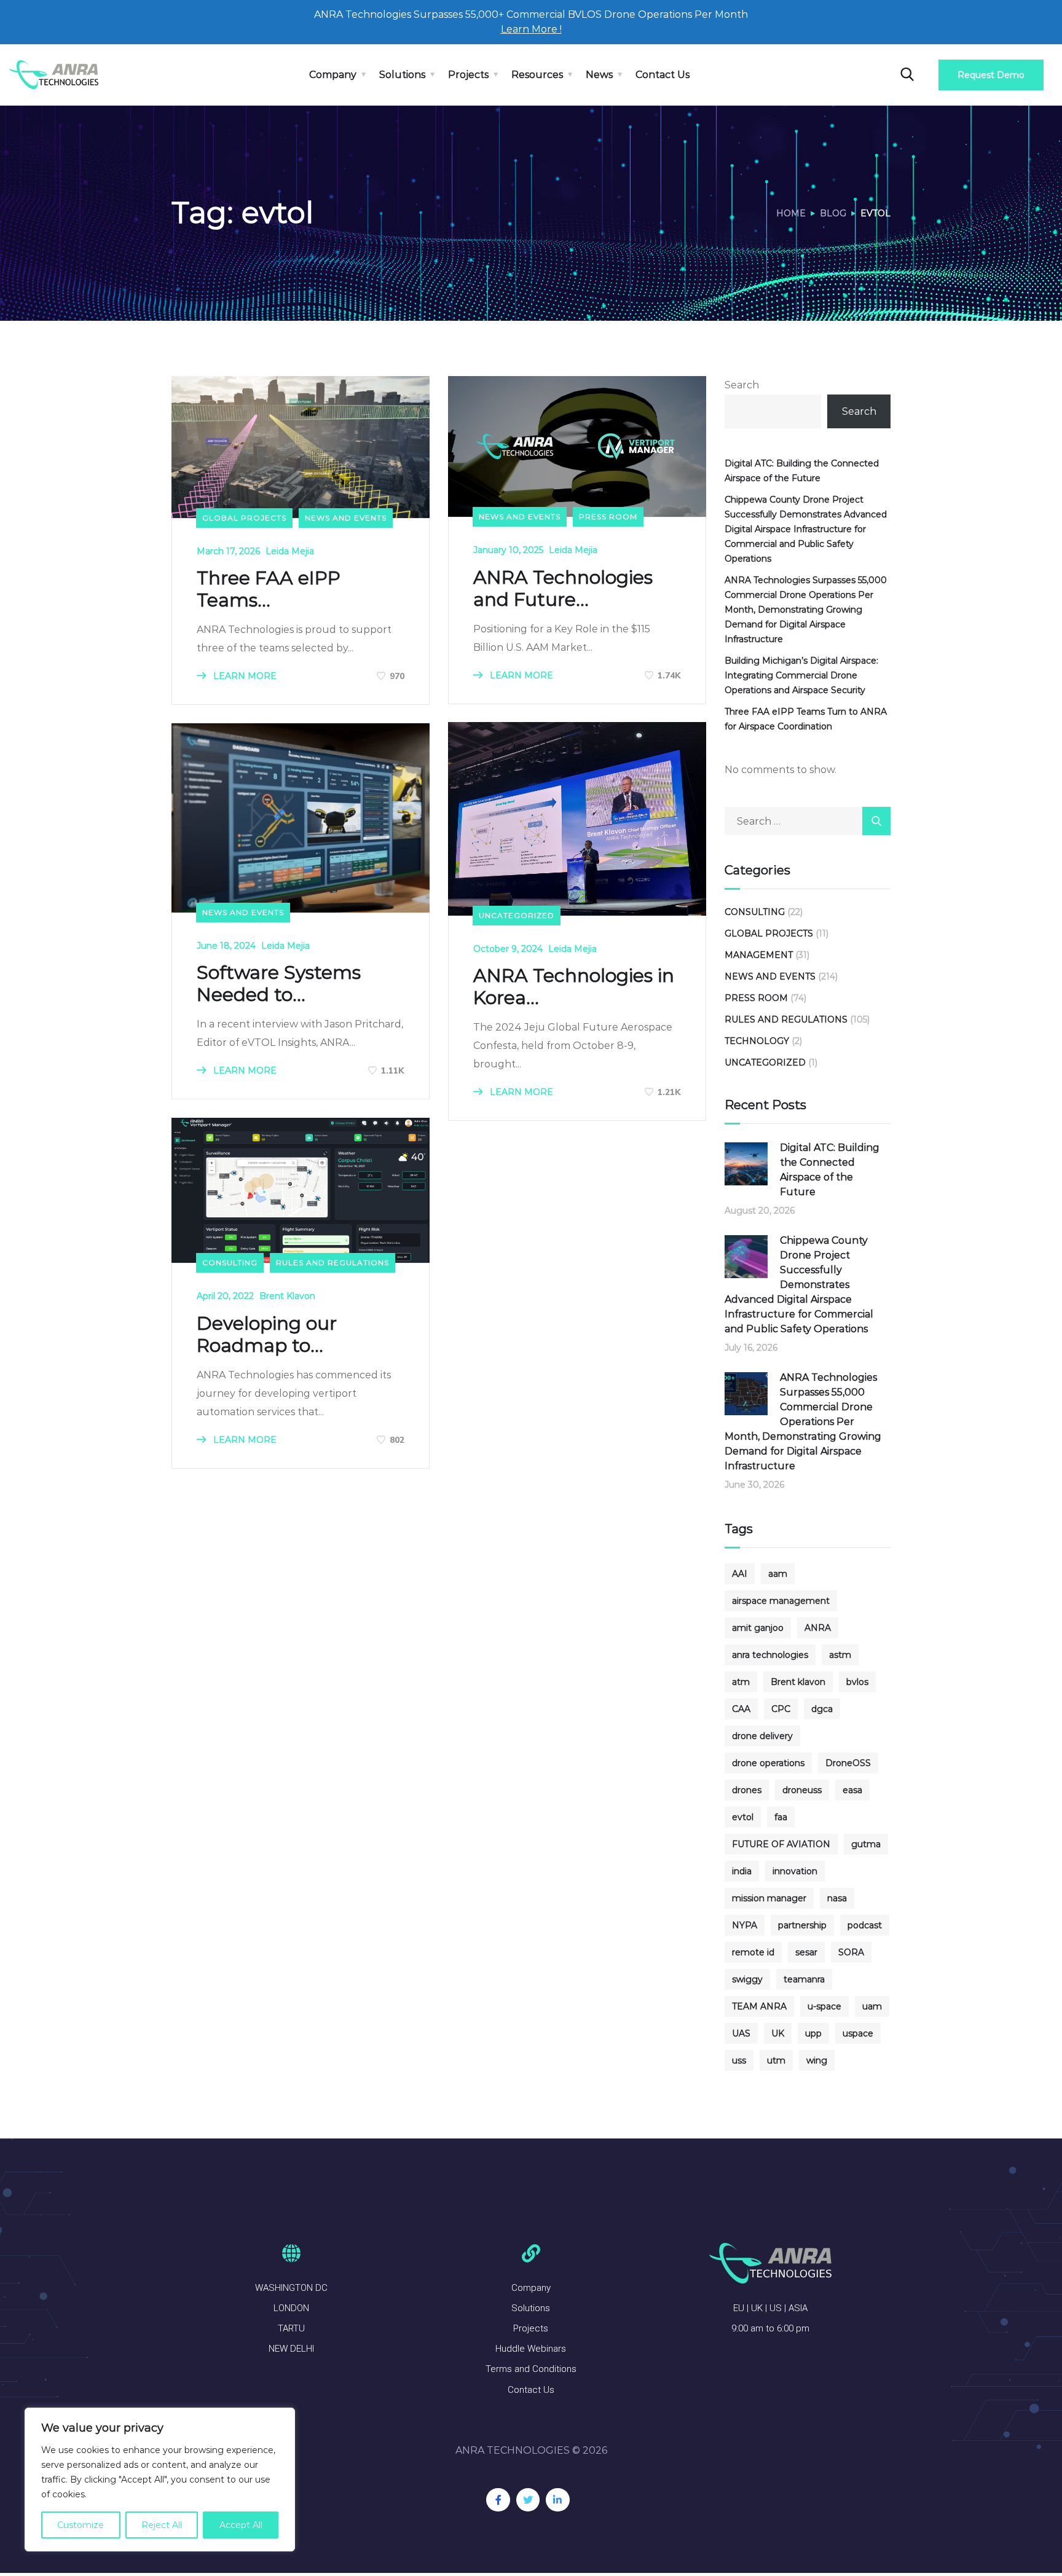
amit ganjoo (758, 1628)
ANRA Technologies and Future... (563, 589)
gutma (866, 1844)
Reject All (162, 2525)
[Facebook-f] (498, 2500)
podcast (865, 1925)
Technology (757, 1041)
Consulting (230, 1262)
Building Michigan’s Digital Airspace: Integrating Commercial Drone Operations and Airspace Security (801, 675)
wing (817, 2060)
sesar (806, 1952)
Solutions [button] (402, 75)
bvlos (857, 1682)
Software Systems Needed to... (279, 984)
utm (776, 2060)
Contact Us (663, 75)
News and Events (346, 518)
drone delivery (762, 1736)
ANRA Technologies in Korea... (574, 987)
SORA (851, 1952)
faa (781, 1817)
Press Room (608, 516)
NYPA (745, 1925)
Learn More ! (531, 29)
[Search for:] (808, 821)
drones (747, 1790)
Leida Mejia (290, 551)
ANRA (818, 1628)
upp (813, 2033)
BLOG (833, 213)
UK (778, 2033)
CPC (781, 1709)
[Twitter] (528, 2500)
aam (778, 1574)
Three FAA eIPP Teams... (269, 589)
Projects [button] (468, 75)
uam (872, 2006)
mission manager (769, 1898)
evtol (743, 1817)
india (742, 1871)
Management (759, 955)
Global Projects (244, 518)
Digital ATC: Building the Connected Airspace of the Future (802, 471)
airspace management (781, 1601)
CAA (741, 1709)
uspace (858, 2033)
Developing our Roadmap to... (267, 1335)
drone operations (768, 1763)
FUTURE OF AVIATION (781, 1844)
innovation (795, 1871)
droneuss (802, 1790)
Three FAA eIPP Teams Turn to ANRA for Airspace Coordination (806, 719)
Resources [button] (537, 75)
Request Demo (991, 75)
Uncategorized (517, 915)
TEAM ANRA (759, 2006)
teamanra (804, 1979)
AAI (740, 1574)
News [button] (599, 75)
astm (840, 1655)
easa (852, 1790)
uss (739, 2060)
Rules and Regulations (332, 1262)
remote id (753, 1952)
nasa (837, 1898)
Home (791, 213)
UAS (741, 2033)
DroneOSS (848, 1763)
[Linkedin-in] (557, 2500)
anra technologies (770, 1655)
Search (742, 385)
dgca (822, 1709)
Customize (81, 2525)
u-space (824, 2006)
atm (741, 1682)
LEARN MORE (244, 676)
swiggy (747, 1979)
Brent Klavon (287, 1296)
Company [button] (333, 75)
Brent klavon (798, 1682)
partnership (802, 1925)
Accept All (241, 2525)
